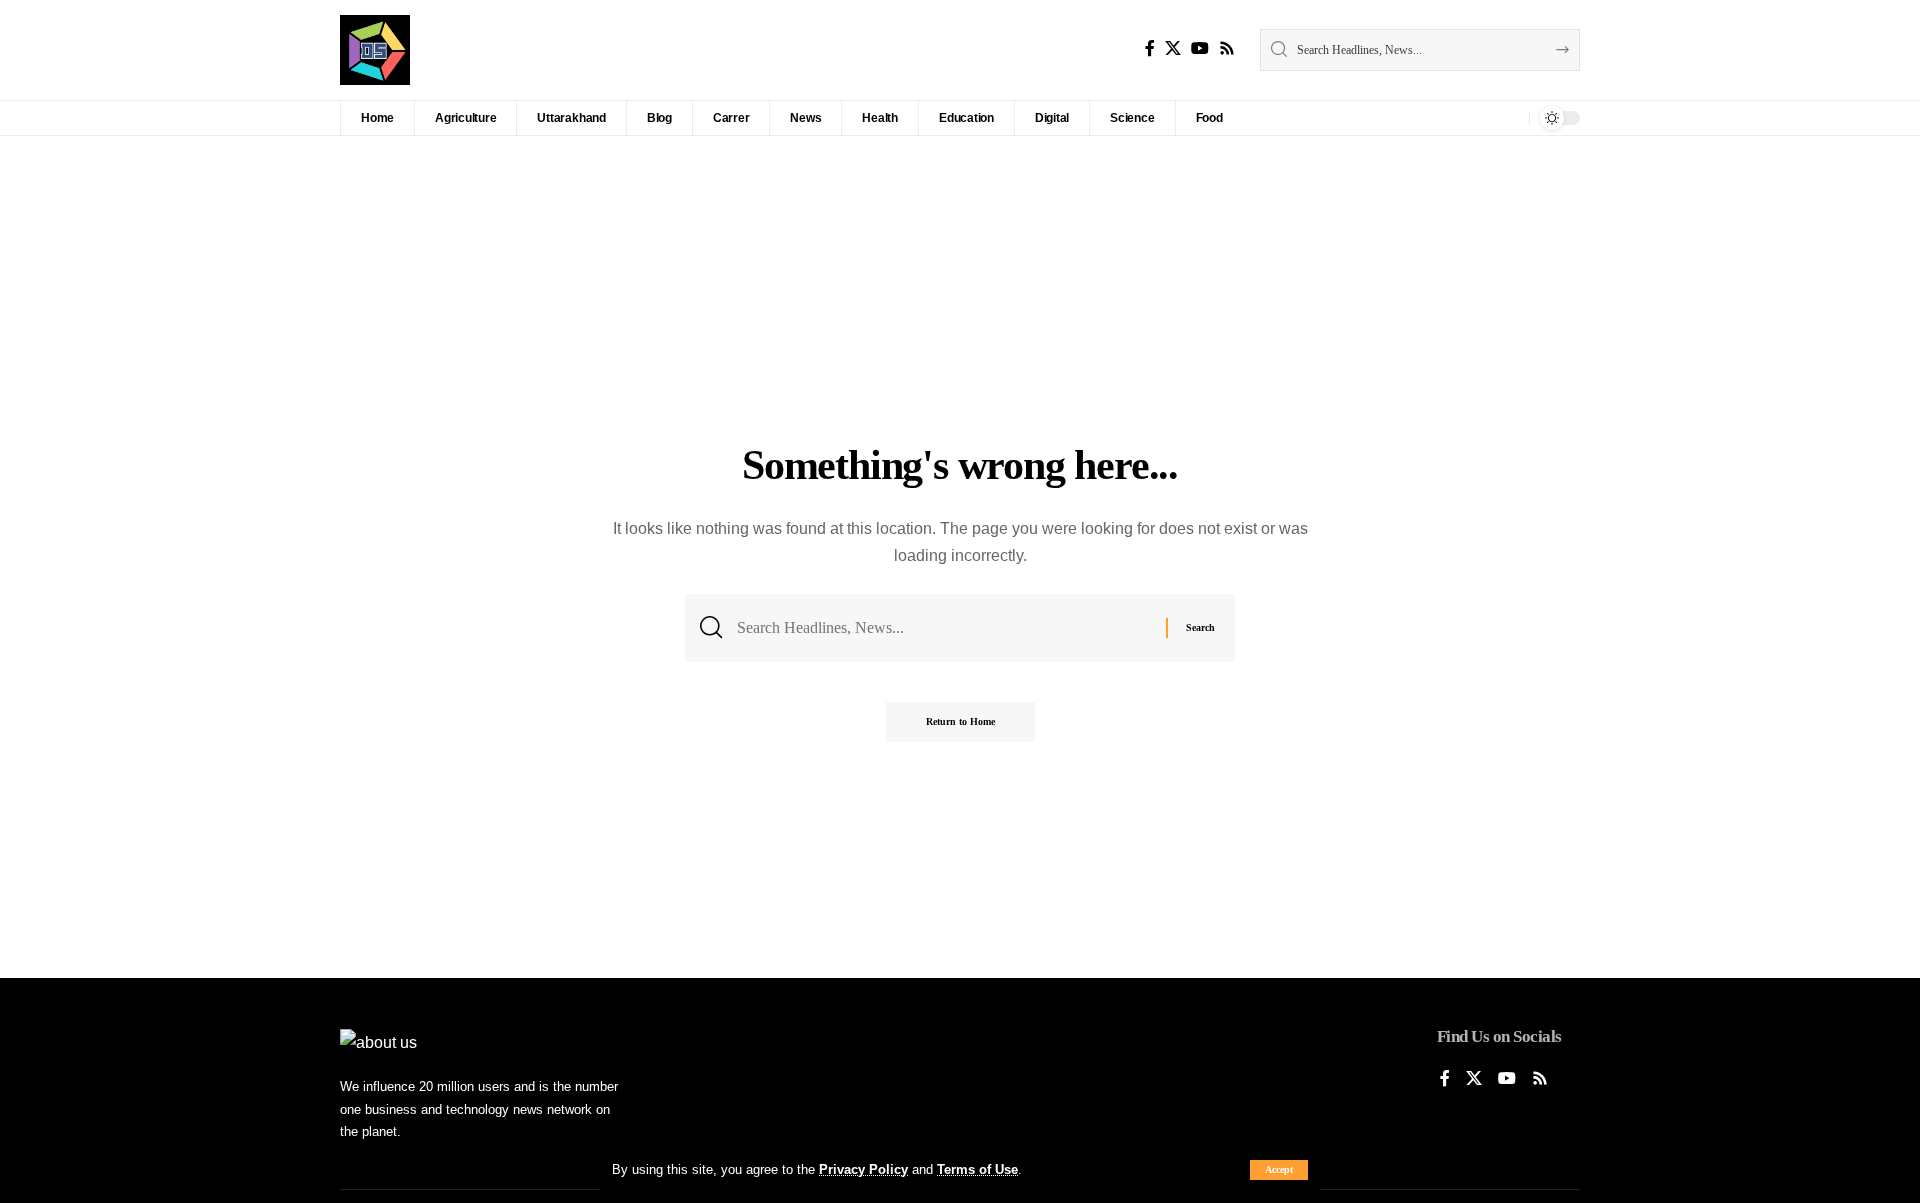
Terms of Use (977, 1169)
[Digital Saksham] (375, 50)
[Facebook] (1150, 48)
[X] (1173, 48)
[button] (1279, 1170)
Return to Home (960, 721)
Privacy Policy (863, 1169)
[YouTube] (1200, 48)
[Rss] (1227, 48)
